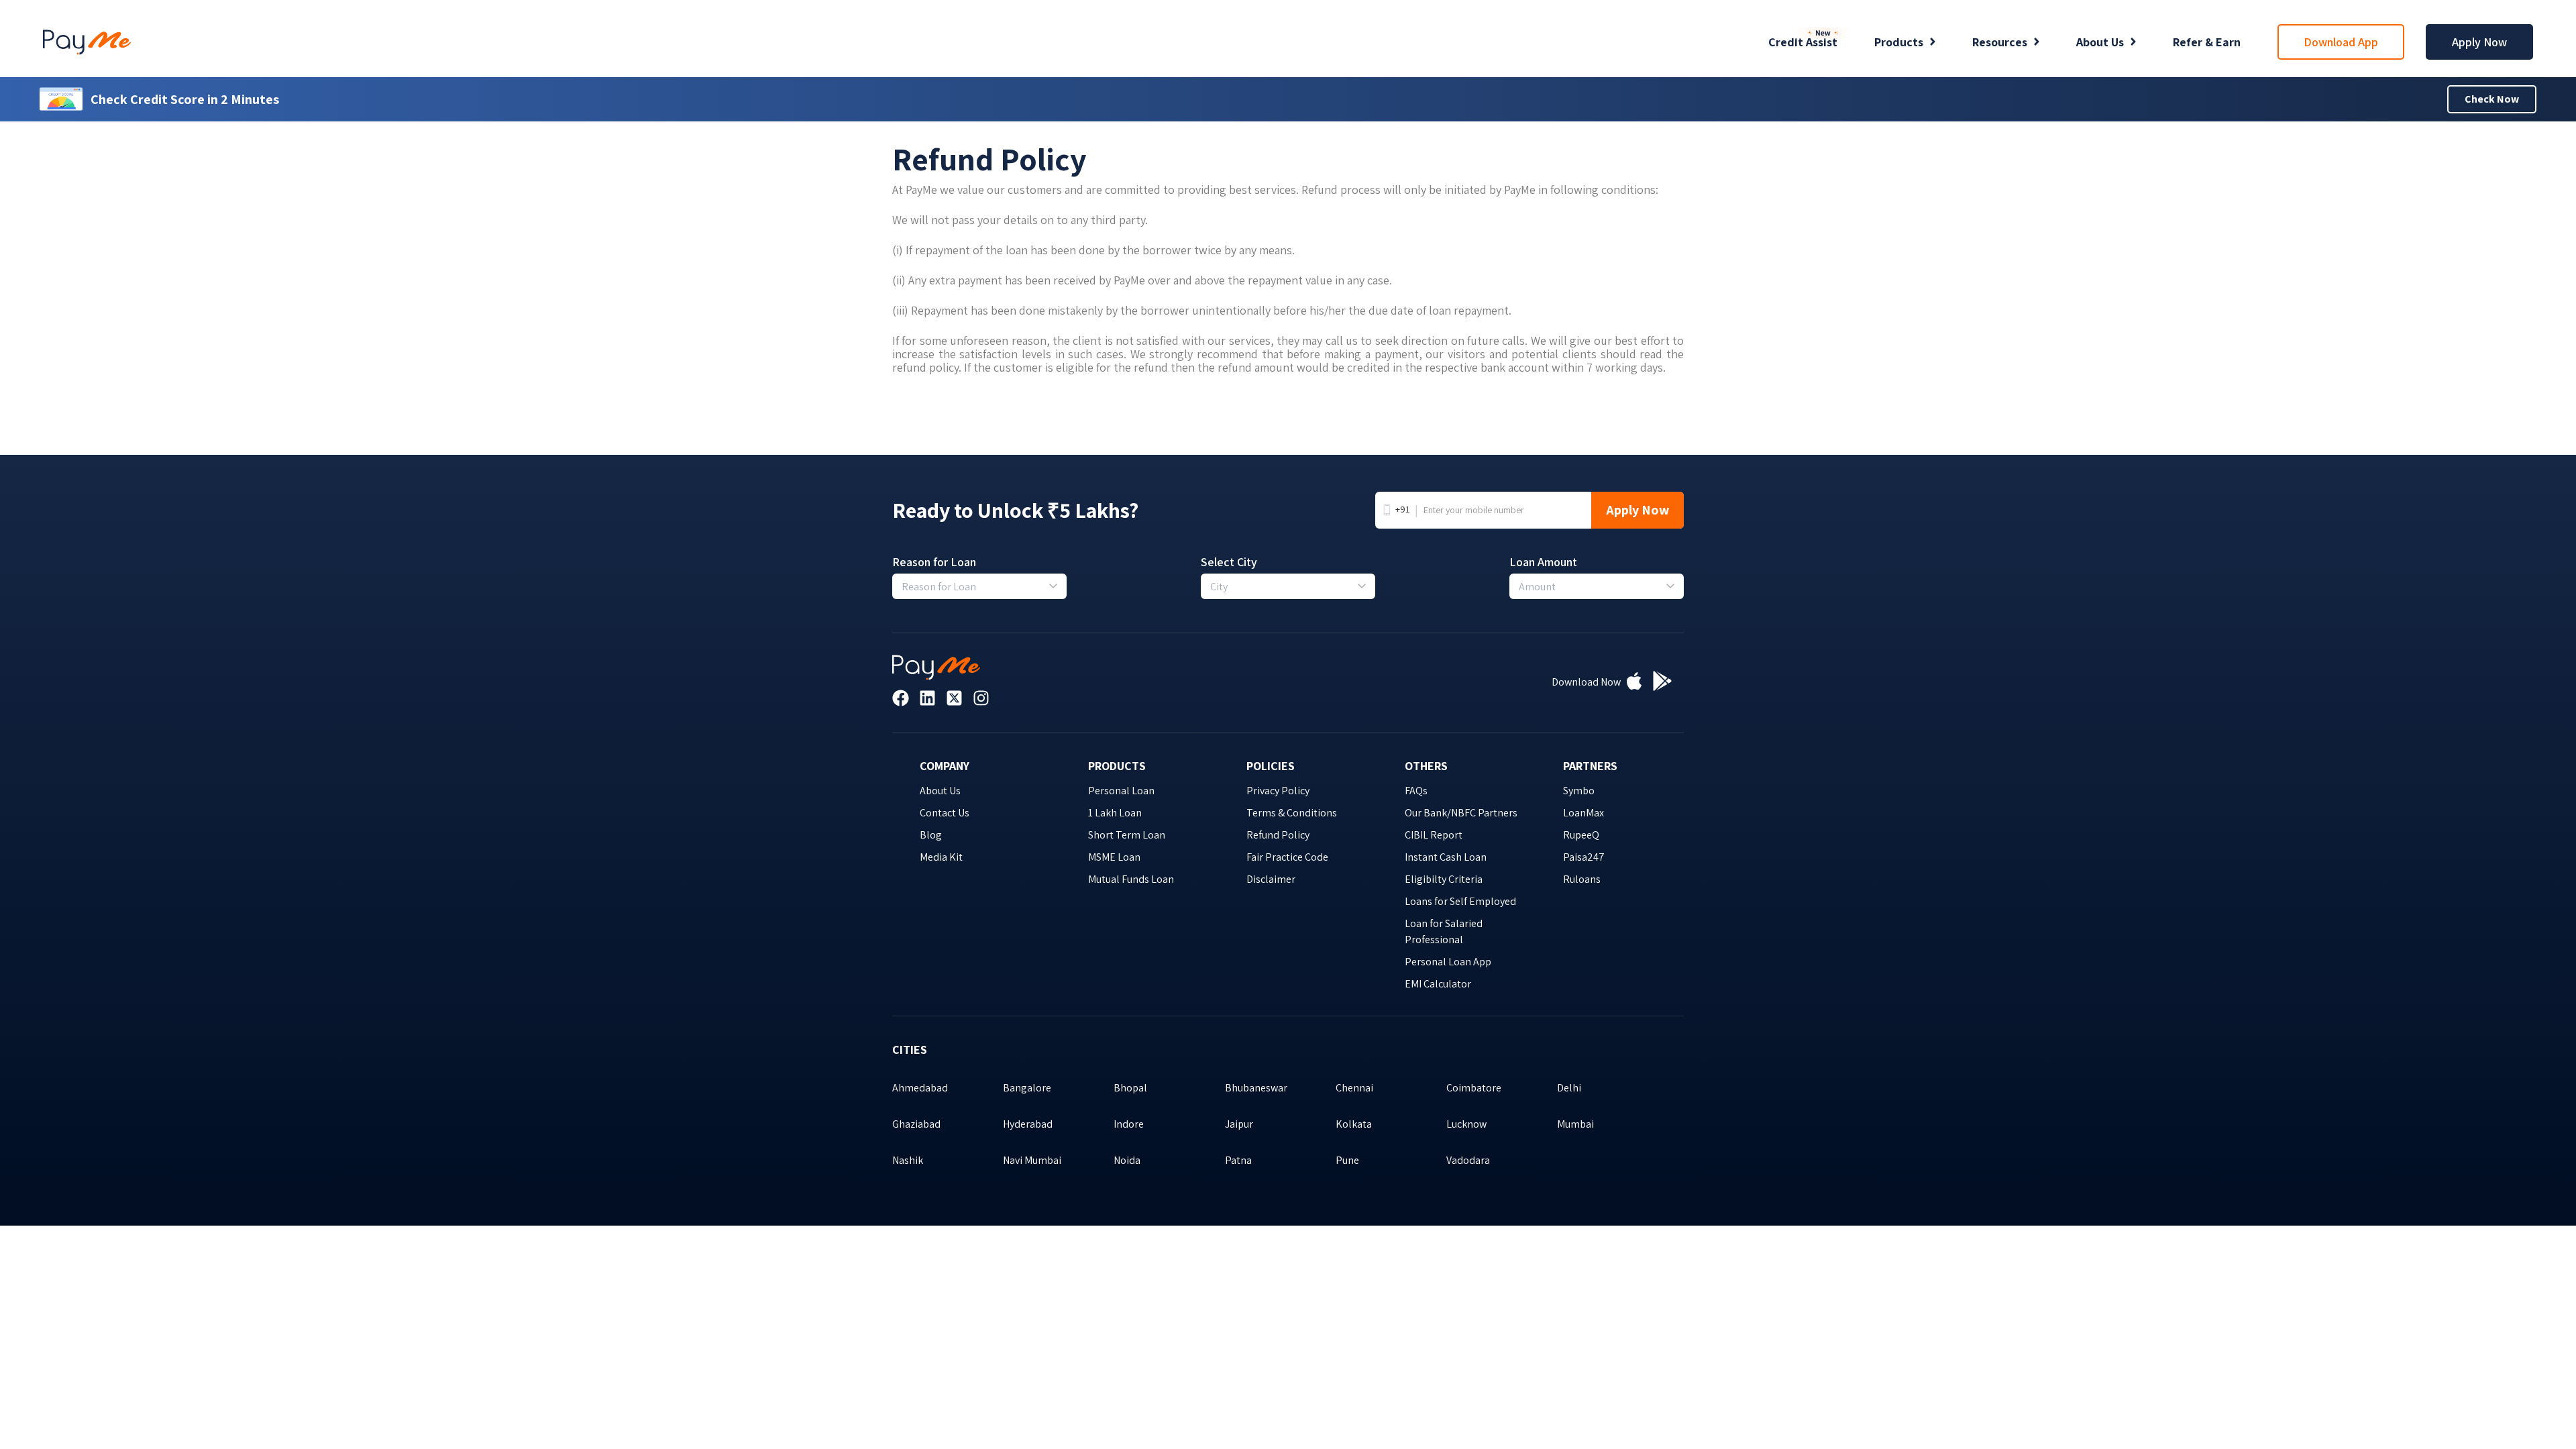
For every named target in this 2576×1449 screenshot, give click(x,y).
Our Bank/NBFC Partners (1461, 813)
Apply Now (2479, 42)
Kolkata (1354, 1124)
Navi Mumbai (1032, 1160)
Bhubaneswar (1256, 1088)
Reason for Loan (934, 562)
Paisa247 (1584, 857)
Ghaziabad (916, 1124)
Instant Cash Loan (1446, 857)
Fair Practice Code (1287, 857)
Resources (2000, 42)
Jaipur (1239, 1124)
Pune (1347, 1160)
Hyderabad (1028, 1124)
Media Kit (941, 857)
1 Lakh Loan (1115, 813)
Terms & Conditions (1292, 813)
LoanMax (1584, 813)
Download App (2341, 42)
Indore (1129, 1124)
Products (1899, 42)
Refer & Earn (2207, 42)
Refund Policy (1278, 835)
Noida (1127, 1160)
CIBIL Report (1434, 835)
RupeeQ (1581, 835)
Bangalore (1027, 1088)
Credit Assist (1803, 42)
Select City (1229, 562)
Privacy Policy (1278, 791)
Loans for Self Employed (1460, 901)
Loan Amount (1543, 562)
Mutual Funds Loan (1131, 879)
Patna (1238, 1160)
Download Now (1586, 682)
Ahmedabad (920, 1088)
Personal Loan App (1448, 962)
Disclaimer (1271, 879)
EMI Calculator (1438, 984)
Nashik (908, 1160)
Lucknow (1466, 1124)
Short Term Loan (1127, 835)
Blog (931, 835)
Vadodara (1468, 1160)
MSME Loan (1114, 857)
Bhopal (1130, 1088)
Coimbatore (1474, 1088)
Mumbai (1575, 1124)
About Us (2100, 42)
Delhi (1569, 1088)
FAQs (1416, 791)
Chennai (1354, 1088)
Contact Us (945, 813)
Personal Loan (1121, 791)
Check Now (2492, 99)
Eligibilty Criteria (1444, 879)
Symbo (1579, 791)
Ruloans (1582, 879)
